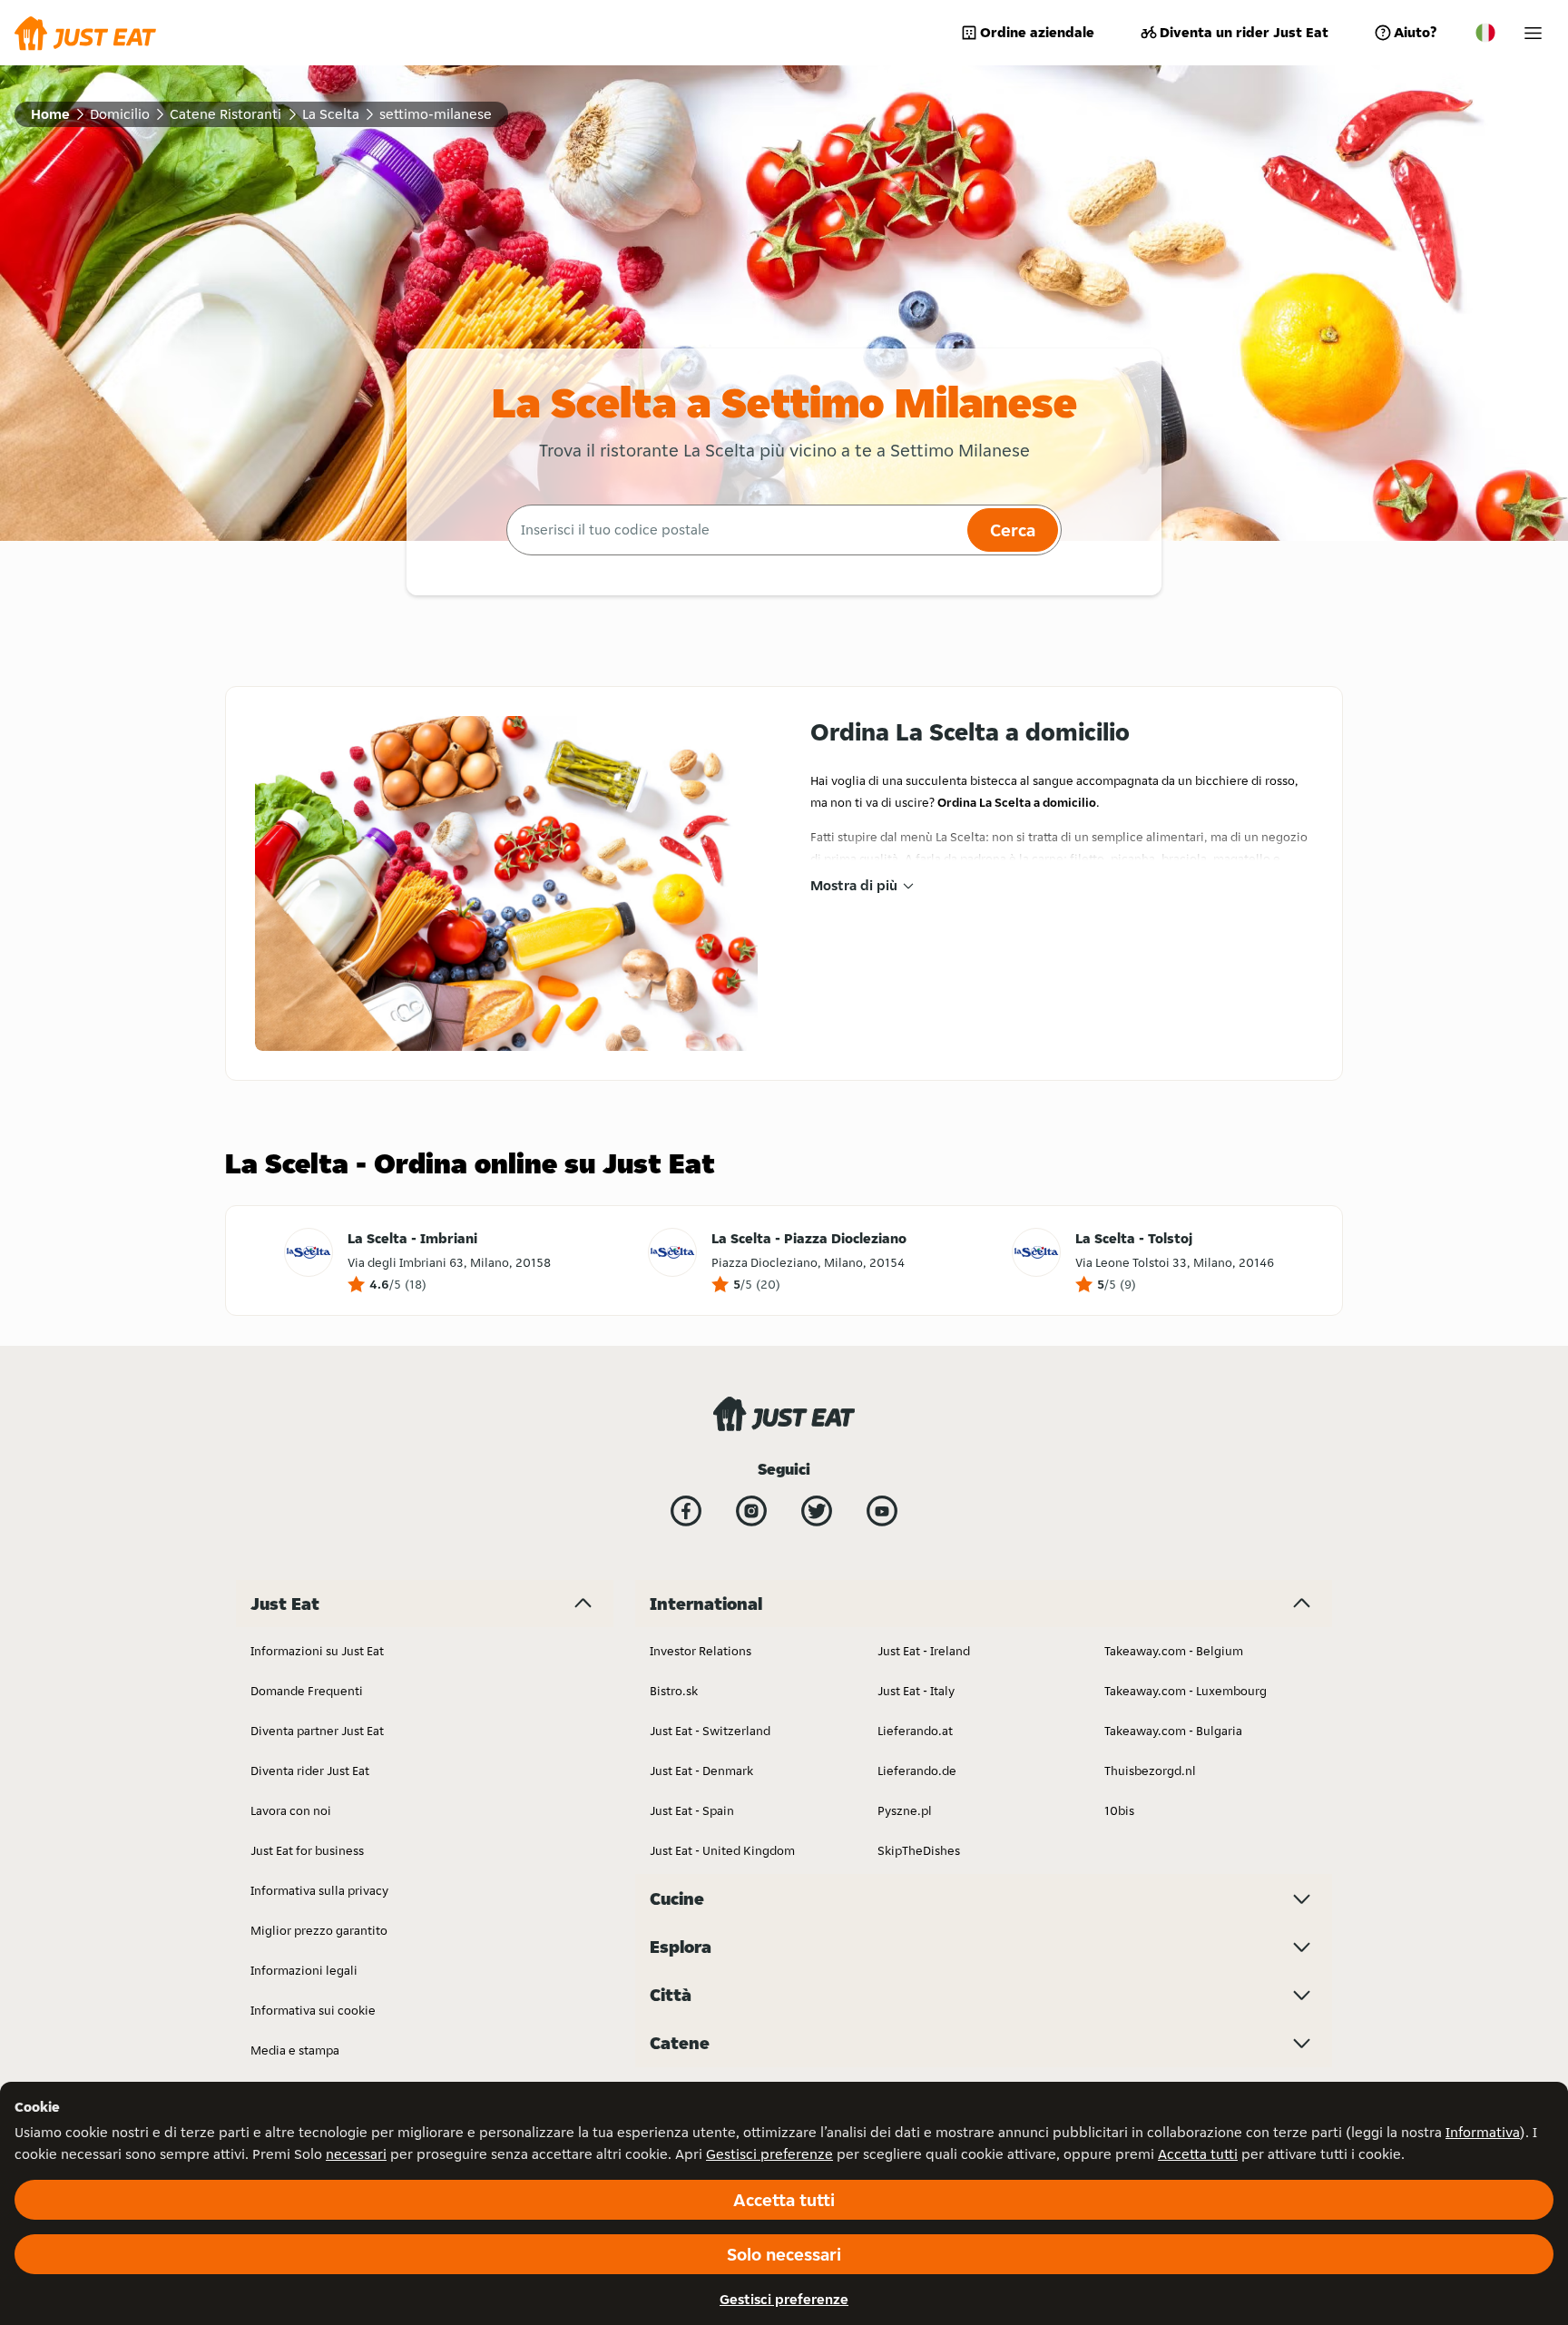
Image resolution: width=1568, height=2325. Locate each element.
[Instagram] (751, 1511)
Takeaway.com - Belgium (1174, 1651)
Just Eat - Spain (692, 1810)
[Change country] (1485, 33)
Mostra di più (854, 885)
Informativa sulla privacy (319, 1890)
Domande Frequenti (307, 1691)
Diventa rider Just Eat (310, 1771)
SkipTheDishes (919, 1850)
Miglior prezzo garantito (319, 1930)
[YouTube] (882, 1511)
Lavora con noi (291, 1810)
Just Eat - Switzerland (710, 1731)
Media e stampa (295, 2050)
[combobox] (735, 530)
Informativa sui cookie (313, 2010)
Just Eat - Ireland (924, 1651)
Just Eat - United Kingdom (722, 1850)
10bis (1119, 1810)
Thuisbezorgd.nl (1150, 1771)
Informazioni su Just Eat (317, 1651)
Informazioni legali (304, 1970)
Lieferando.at (915, 1731)
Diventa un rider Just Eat (1244, 32)
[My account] (1533, 33)
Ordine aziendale (1037, 32)
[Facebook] (686, 1511)
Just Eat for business (307, 1850)
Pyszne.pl (905, 1810)
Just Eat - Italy (916, 1691)
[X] (817, 1511)
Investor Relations (701, 1651)
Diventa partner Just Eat (317, 1731)
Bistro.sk (674, 1691)
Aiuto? (1415, 32)
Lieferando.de (917, 1771)
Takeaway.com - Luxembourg (1186, 1691)
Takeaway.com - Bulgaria (1173, 1731)
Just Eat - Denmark (701, 1771)
